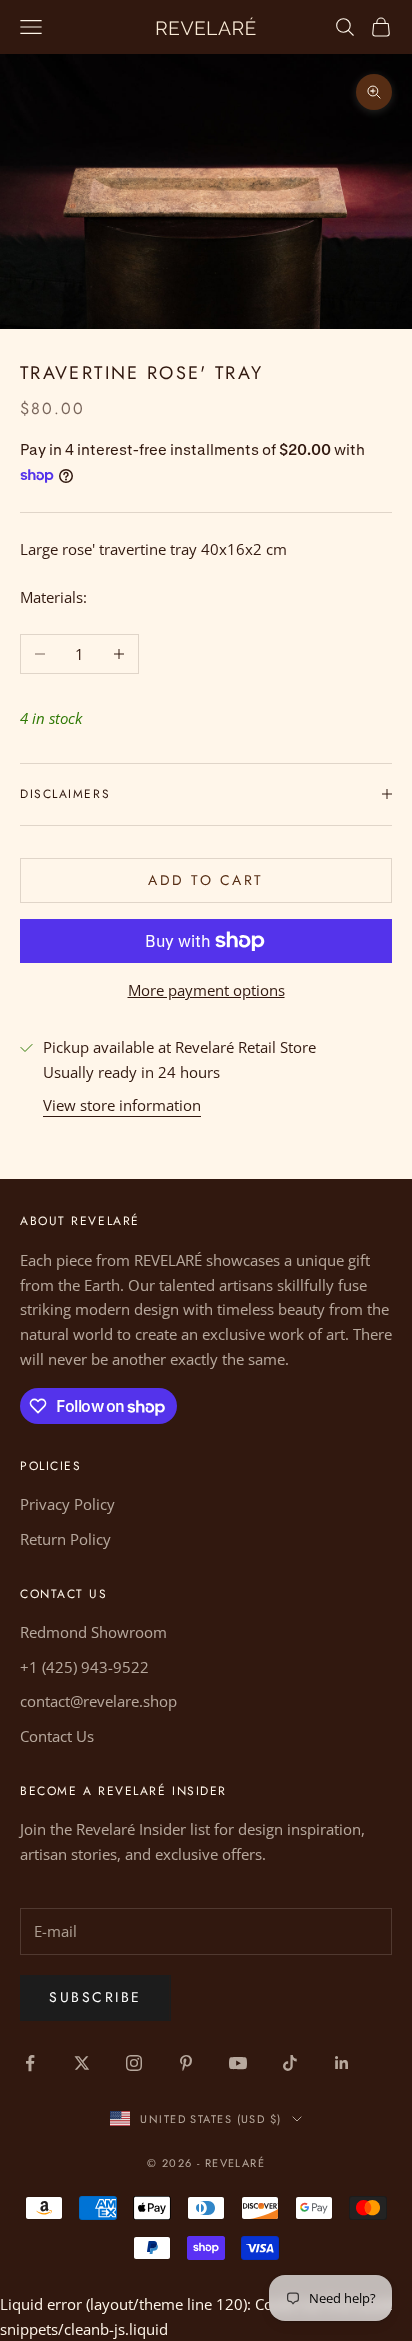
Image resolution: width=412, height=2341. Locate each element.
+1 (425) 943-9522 (84, 1667)
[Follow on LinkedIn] (342, 2063)
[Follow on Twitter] (82, 2063)
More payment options (206, 990)
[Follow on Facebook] (30, 2063)
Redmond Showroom (93, 1632)
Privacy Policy (67, 1504)
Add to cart (206, 880)
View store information (122, 1105)
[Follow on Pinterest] (186, 2063)
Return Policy (65, 1539)
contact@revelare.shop (98, 1701)
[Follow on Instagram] (134, 2063)
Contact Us (57, 1736)
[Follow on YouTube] (238, 2063)
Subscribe (95, 1997)
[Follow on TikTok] (290, 2063)
